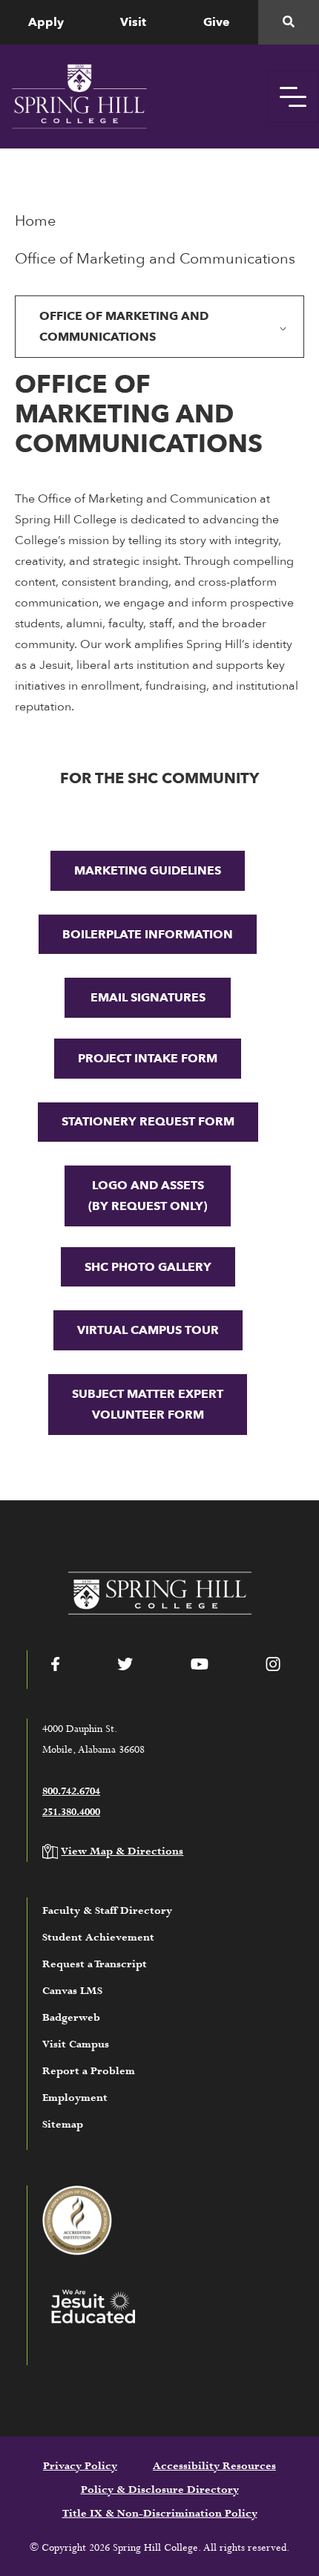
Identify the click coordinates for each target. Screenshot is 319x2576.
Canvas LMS (72, 1991)
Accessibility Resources (214, 2466)
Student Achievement (98, 1938)
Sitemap (63, 2125)
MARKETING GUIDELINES (148, 871)
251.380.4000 (71, 1812)
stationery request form (148, 1122)
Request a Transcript (95, 1964)
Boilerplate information (148, 935)
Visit (133, 22)
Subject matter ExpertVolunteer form (148, 1405)
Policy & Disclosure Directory (160, 2490)
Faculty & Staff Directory (107, 1911)
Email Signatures (148, 998)
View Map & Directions (122, 1851)
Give (217, 22)
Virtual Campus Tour (148, 1330)
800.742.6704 (71, 1791)
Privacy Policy (80, 2466)
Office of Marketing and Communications (124, 327)
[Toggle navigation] (293, 97)
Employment (75, 2098)
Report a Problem (89, 2071)
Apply (46, 22)
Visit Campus (76, 2044)
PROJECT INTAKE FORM (148, 1059)
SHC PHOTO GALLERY (148, 1267)
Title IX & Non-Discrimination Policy (160, 2514)
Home (35, 221)
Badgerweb (71, 2018)
